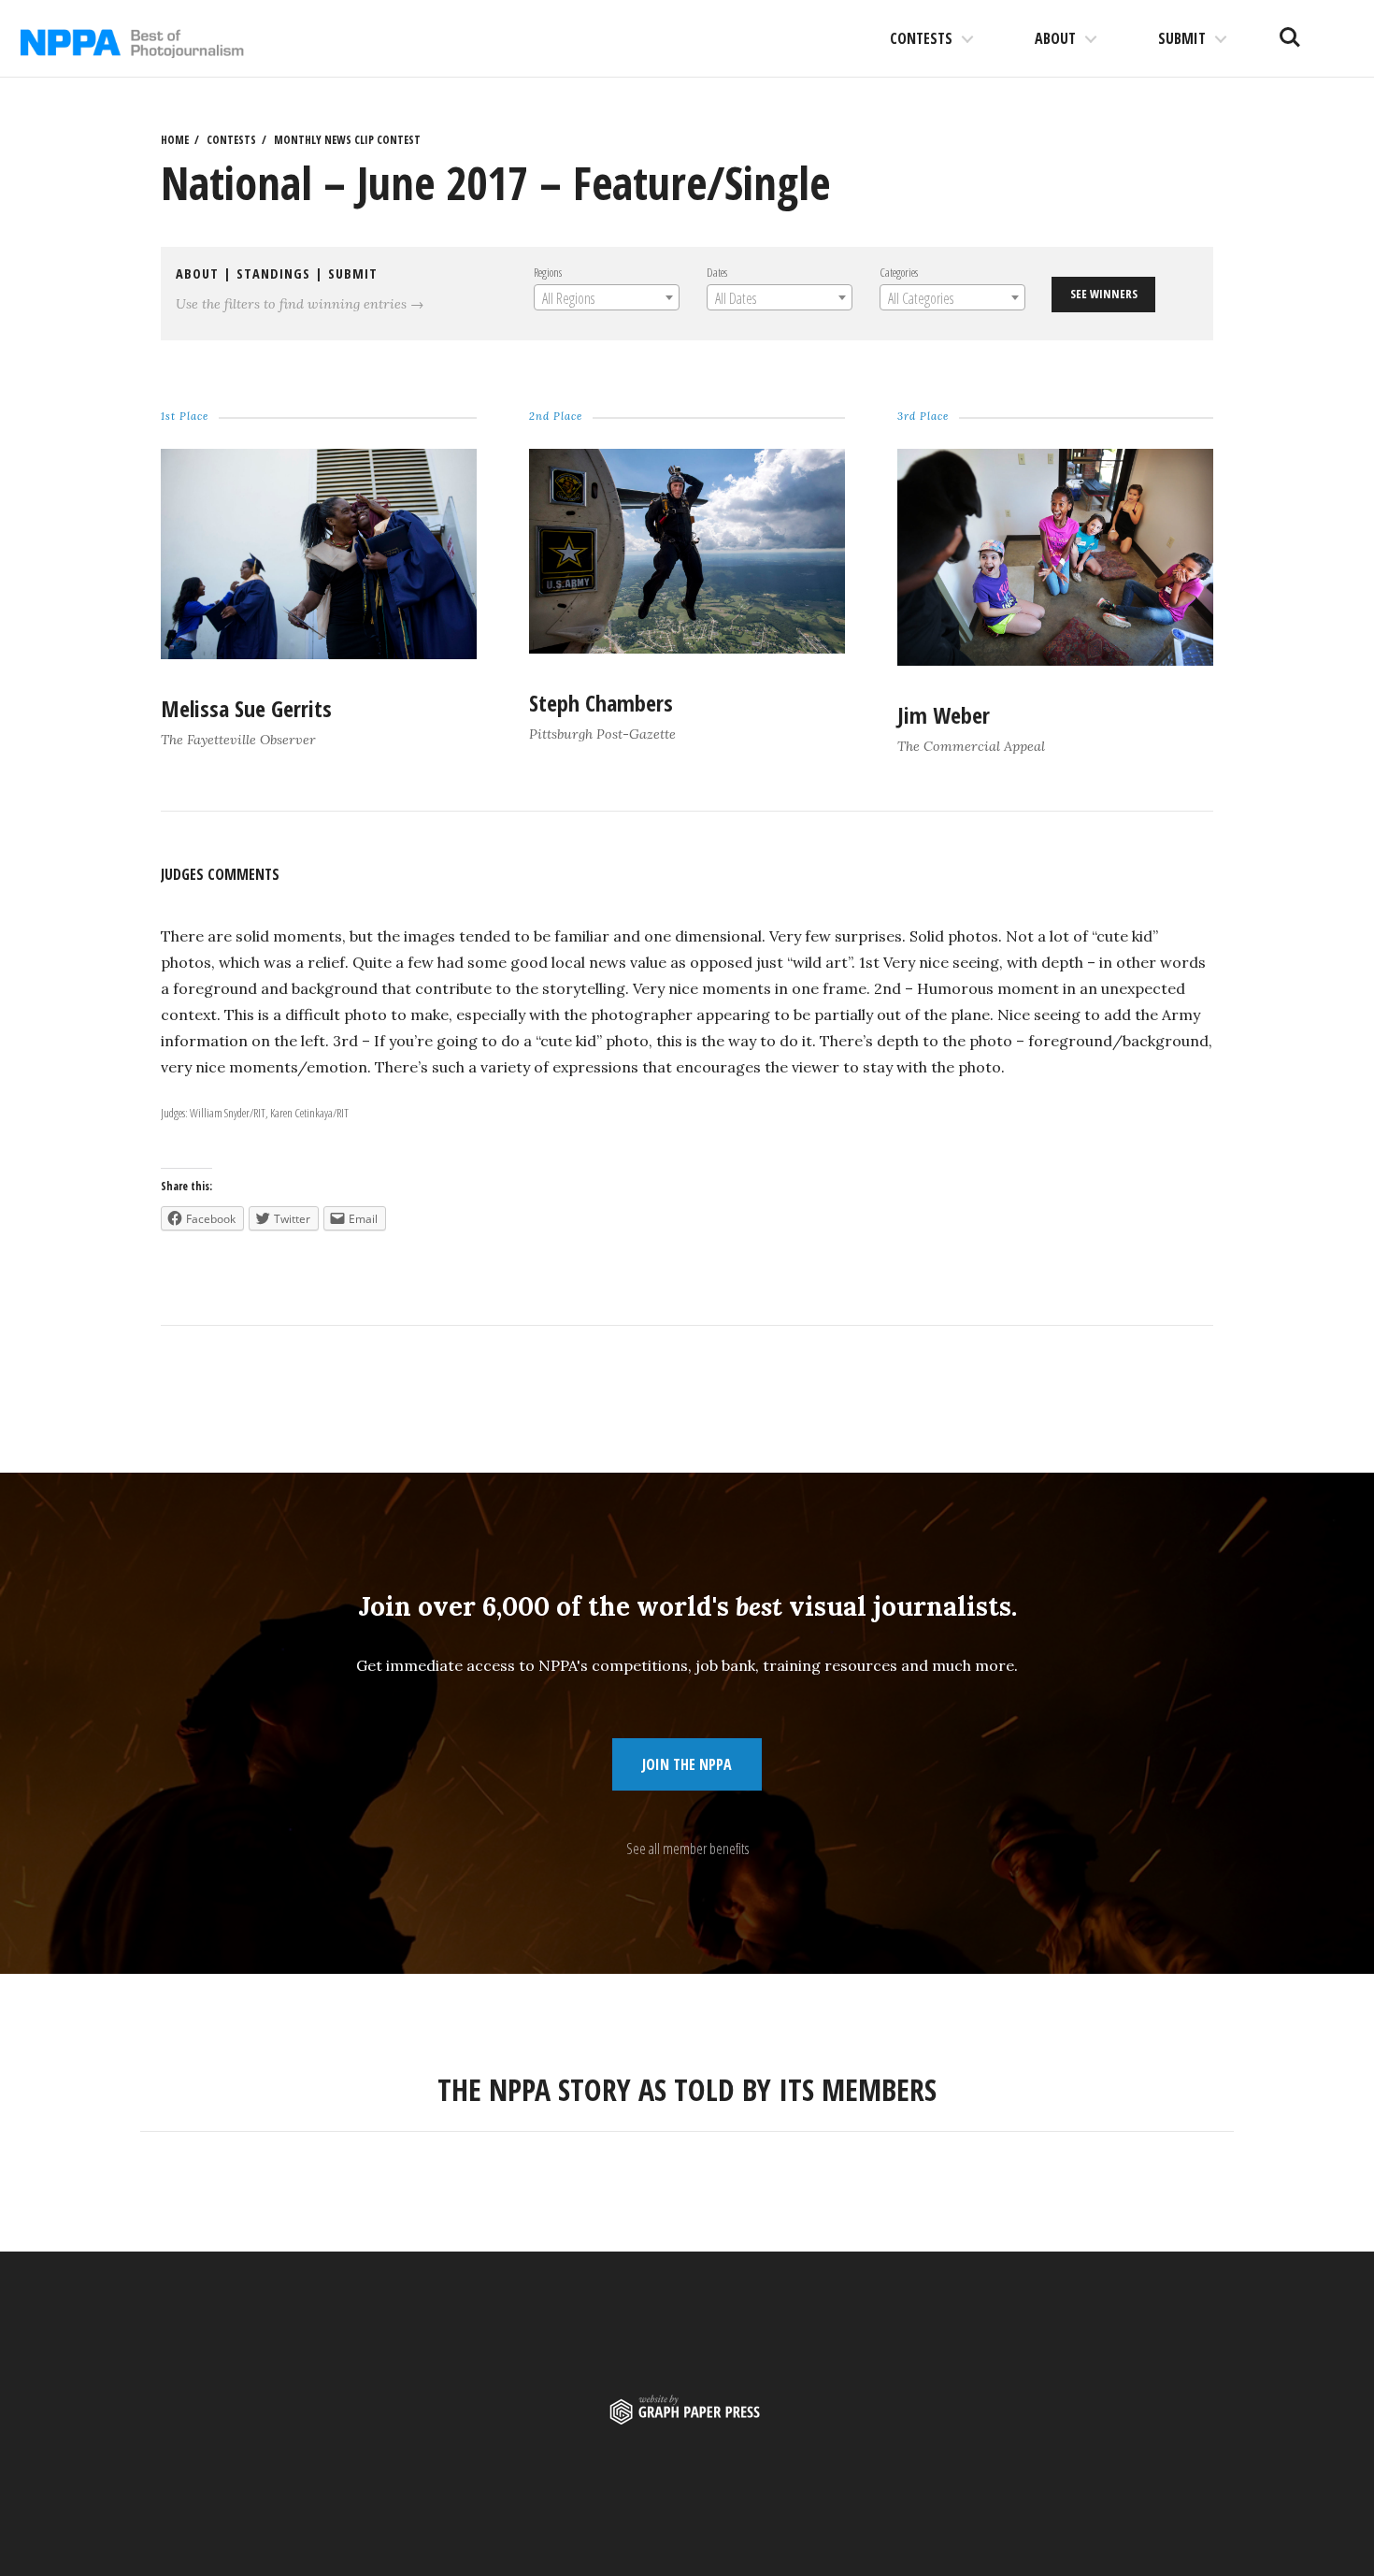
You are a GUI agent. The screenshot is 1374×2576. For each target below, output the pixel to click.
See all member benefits (687, 1849)
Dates (717, 272)
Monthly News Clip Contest (347, 140)
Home (175, 140)
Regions (548, 272)
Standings (273, 273)
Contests (921, 38)
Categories (899, 272)
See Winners (1104, 294)
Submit (1182, 38)
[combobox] (607, 297)
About (1055, 38)
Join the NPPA (687, 1764)
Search (1290, 30)
